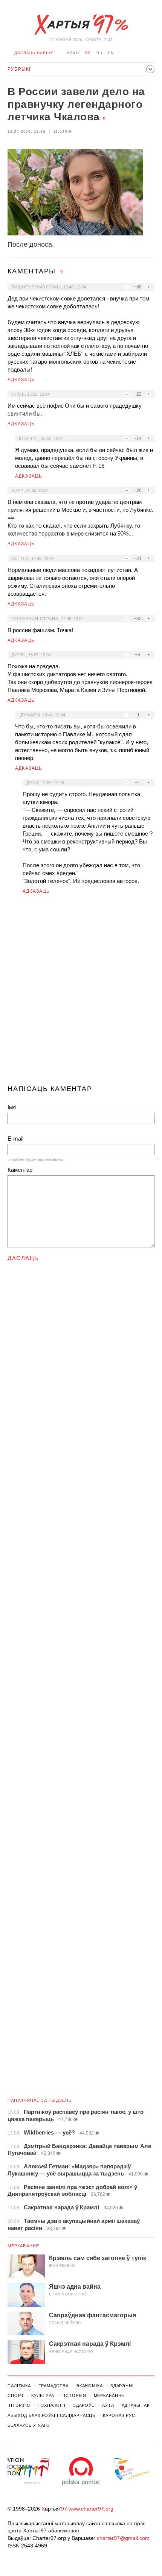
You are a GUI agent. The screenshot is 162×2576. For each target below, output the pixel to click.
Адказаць (21, 380)
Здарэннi (122, 2386)
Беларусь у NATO (29, 2425)
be (88, 53)
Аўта (108, 2405)
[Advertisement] (81, 993)
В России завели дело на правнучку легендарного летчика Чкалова (76, 104)
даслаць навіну (34, 53)
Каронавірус (119, 2415)
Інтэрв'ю (19, 2405)
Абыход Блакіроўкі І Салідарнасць (51, 2415)
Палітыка (19, 2386)
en (111, 53)
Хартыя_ (81, 25)
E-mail (15, 1139)
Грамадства (53, 2386)
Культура (43, 2395)
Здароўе (84, 2405)
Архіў (73, 53)
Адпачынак (136, 2405)
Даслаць (23, 1258)
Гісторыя (74, 2395)
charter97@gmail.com (123, 2538)
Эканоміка (89, 2386)
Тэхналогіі (52, 2405)
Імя (12, 1107)
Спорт (16, 2395)
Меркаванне (23, 2246)
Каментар (20, 1170)
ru (99, 53)
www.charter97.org (91, 2509)
